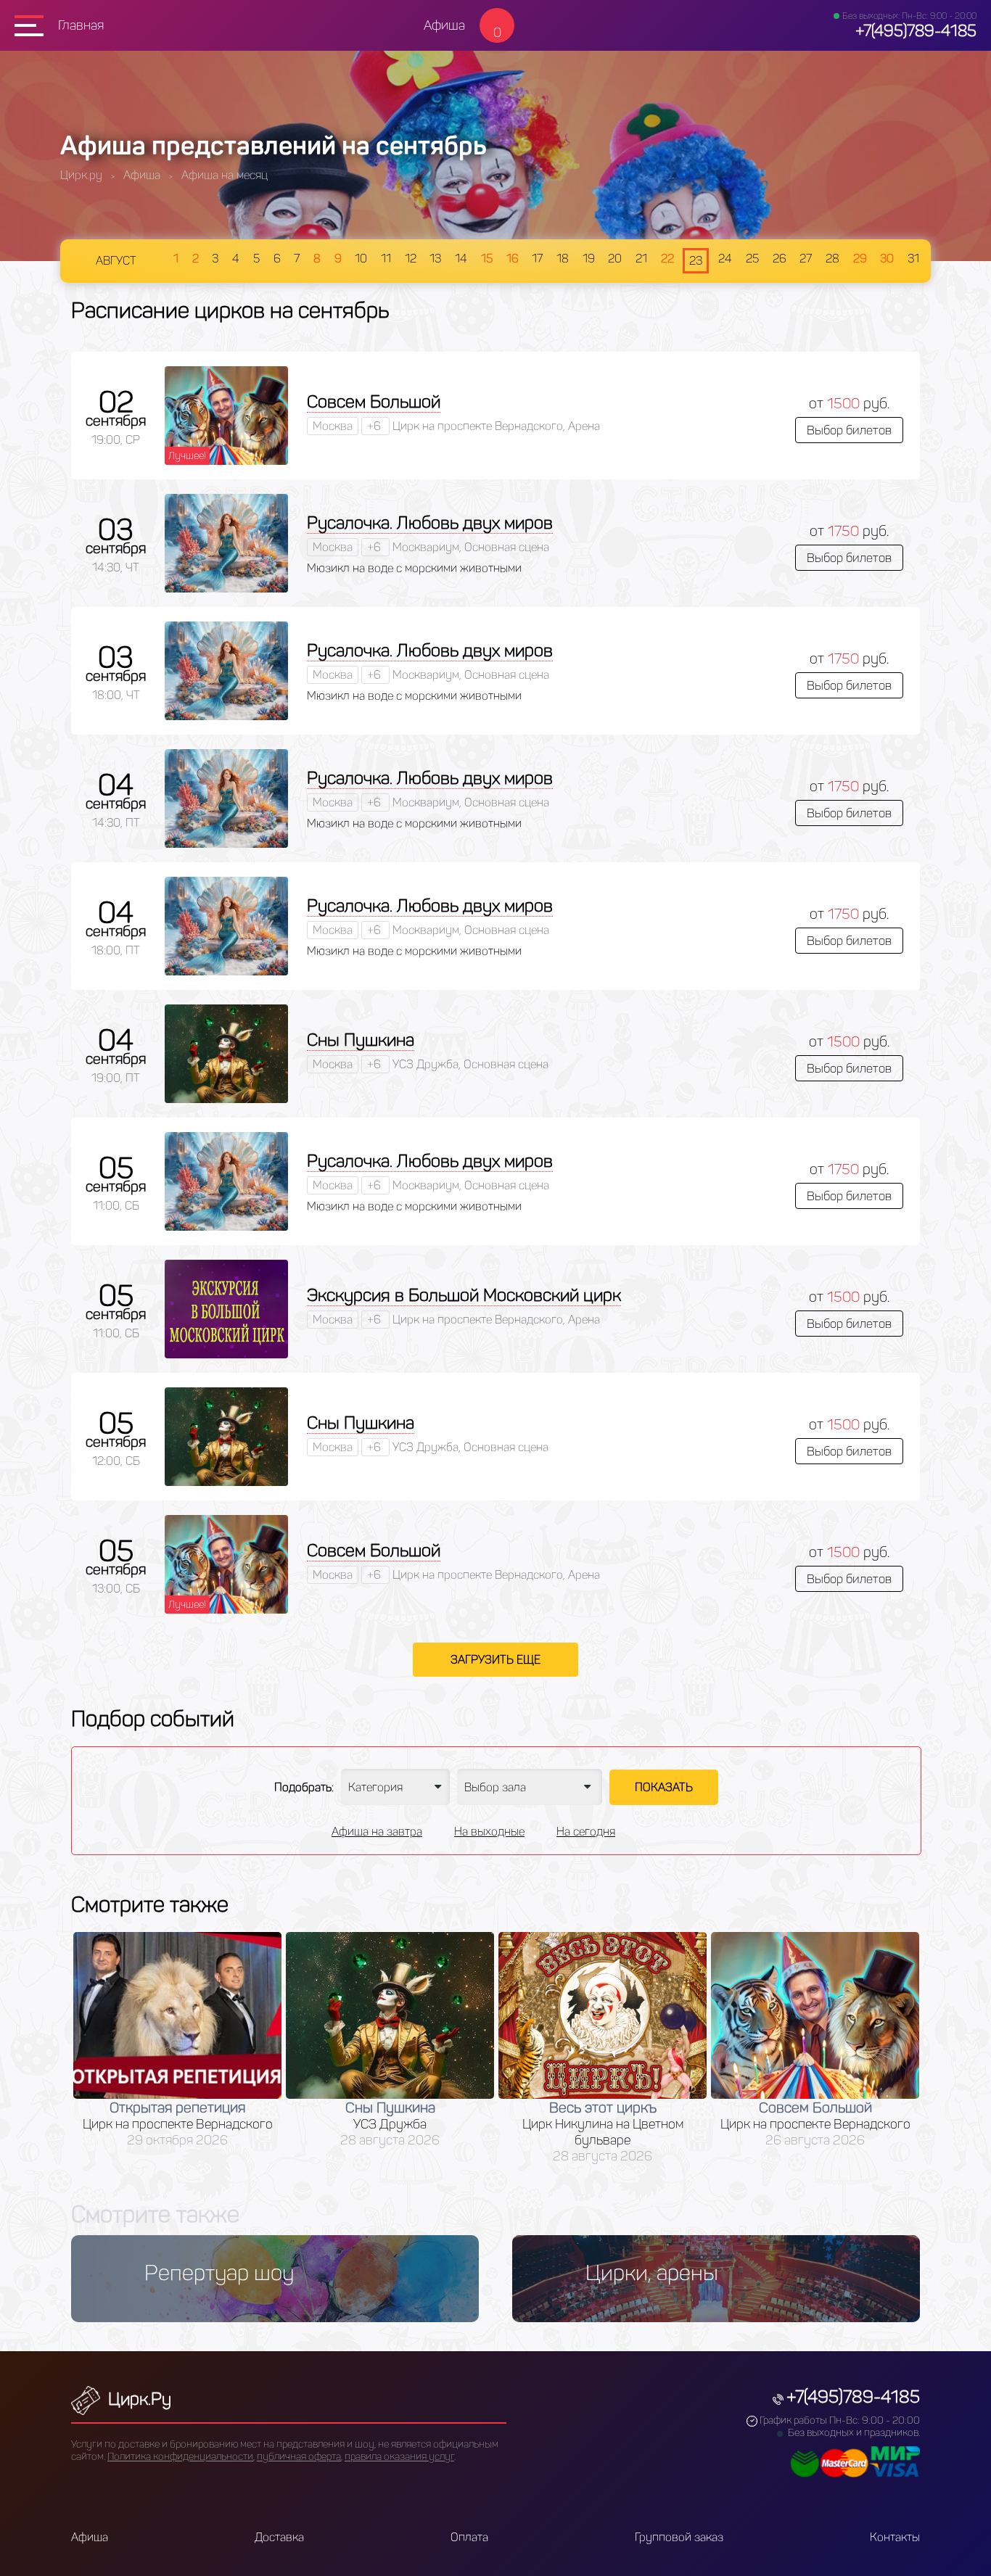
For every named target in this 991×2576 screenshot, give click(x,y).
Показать (664, 1787)
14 (461, 259)
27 (806, 259)
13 (435, 259)
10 (361, 259)
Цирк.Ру (137, 2399)
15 (487, 259)
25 (752, 259)
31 (913, 259)
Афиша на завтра (377, 1832)
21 (641, 259)
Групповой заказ (679, 2537)
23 (696, 261)
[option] (177, 2040)
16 (513, 259)
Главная (81, 25)
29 (860, 259)
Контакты (895, 2537)
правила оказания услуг (399, 2457)
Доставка (279, 2537)
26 (780, 259)
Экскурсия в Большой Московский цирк (464, 1295)
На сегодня (586, 1832)
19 (589, 259)
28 (832, 259)
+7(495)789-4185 (916, 31)
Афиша (444, 25)
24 (725, 259)
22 (667, 259)
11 (386, 259)
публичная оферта (299, 2457)
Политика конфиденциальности (180, 2457)
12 (411, 259)
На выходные (489, 1832)
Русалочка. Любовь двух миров (430, 523)
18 (563, 259)
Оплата (469, 2537)
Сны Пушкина (361, 1040)
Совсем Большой (374, 401)
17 (537, 259)
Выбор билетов (849, 430)
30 (887, 259)
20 (615, 259)
